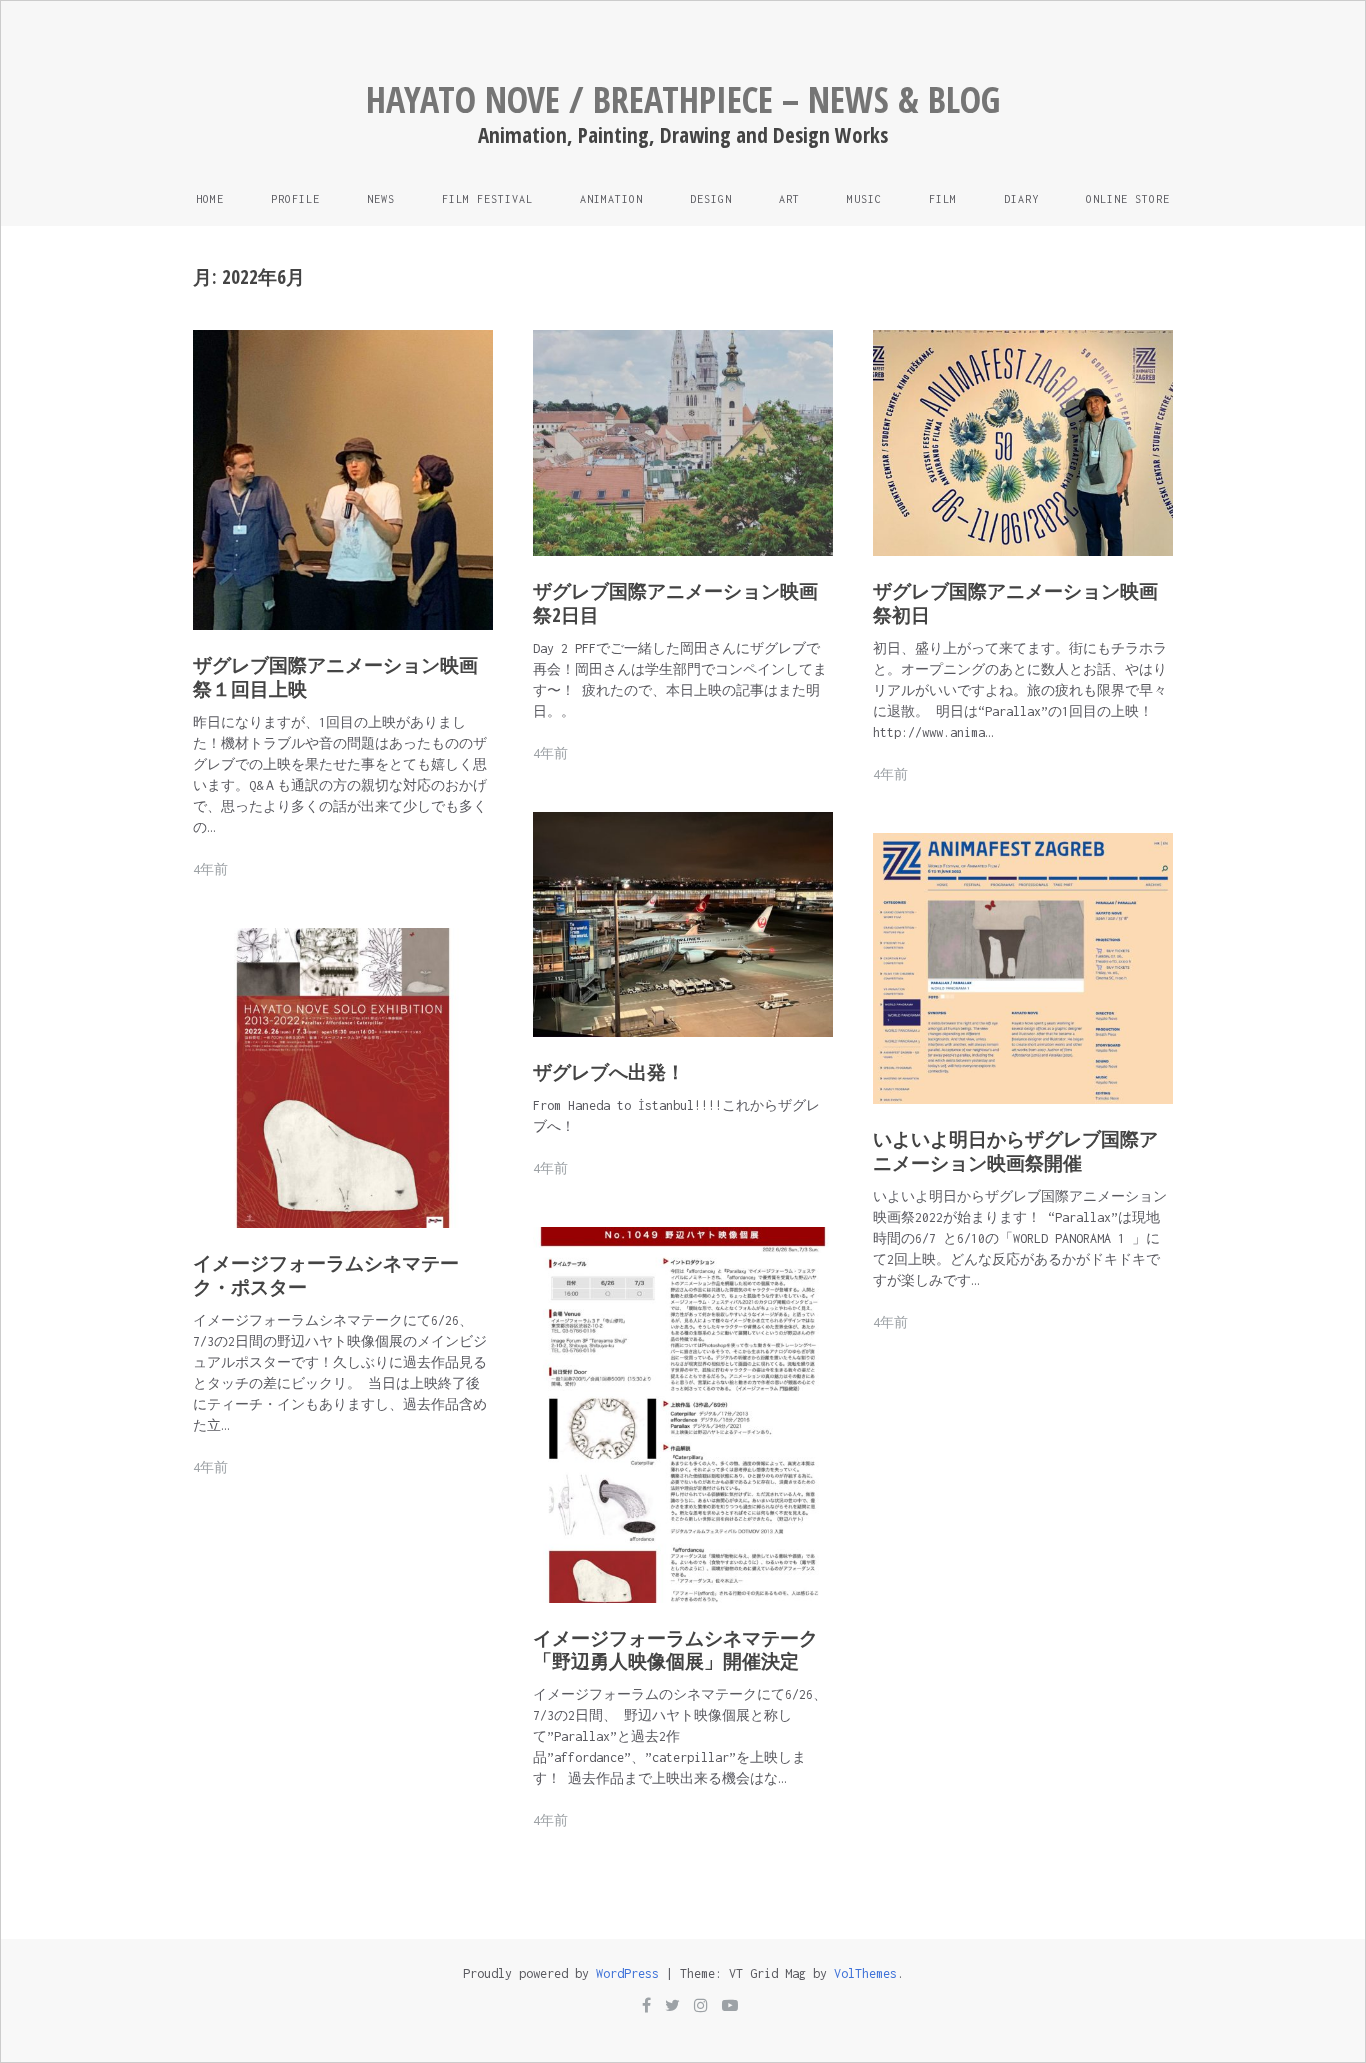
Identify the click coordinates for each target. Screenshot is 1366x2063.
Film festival (487, 199)
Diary (1021, 199)
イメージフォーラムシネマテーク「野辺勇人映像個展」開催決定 (675, 1650)
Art (789, 199)
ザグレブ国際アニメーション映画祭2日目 (675, 603)
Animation (611, 199)
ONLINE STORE (1128, 199)
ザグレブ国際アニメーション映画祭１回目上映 (335, 677)
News (381, 199)
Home (210, 199)
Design (711, 199)
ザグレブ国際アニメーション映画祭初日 (1015, 603)
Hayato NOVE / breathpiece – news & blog (683, 99)
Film (943, 199)
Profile (295, 199)
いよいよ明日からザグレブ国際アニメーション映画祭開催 (1015, 1151)
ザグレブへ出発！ (609, 1072)
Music (864, 199)
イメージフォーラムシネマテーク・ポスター (326, 1275)
